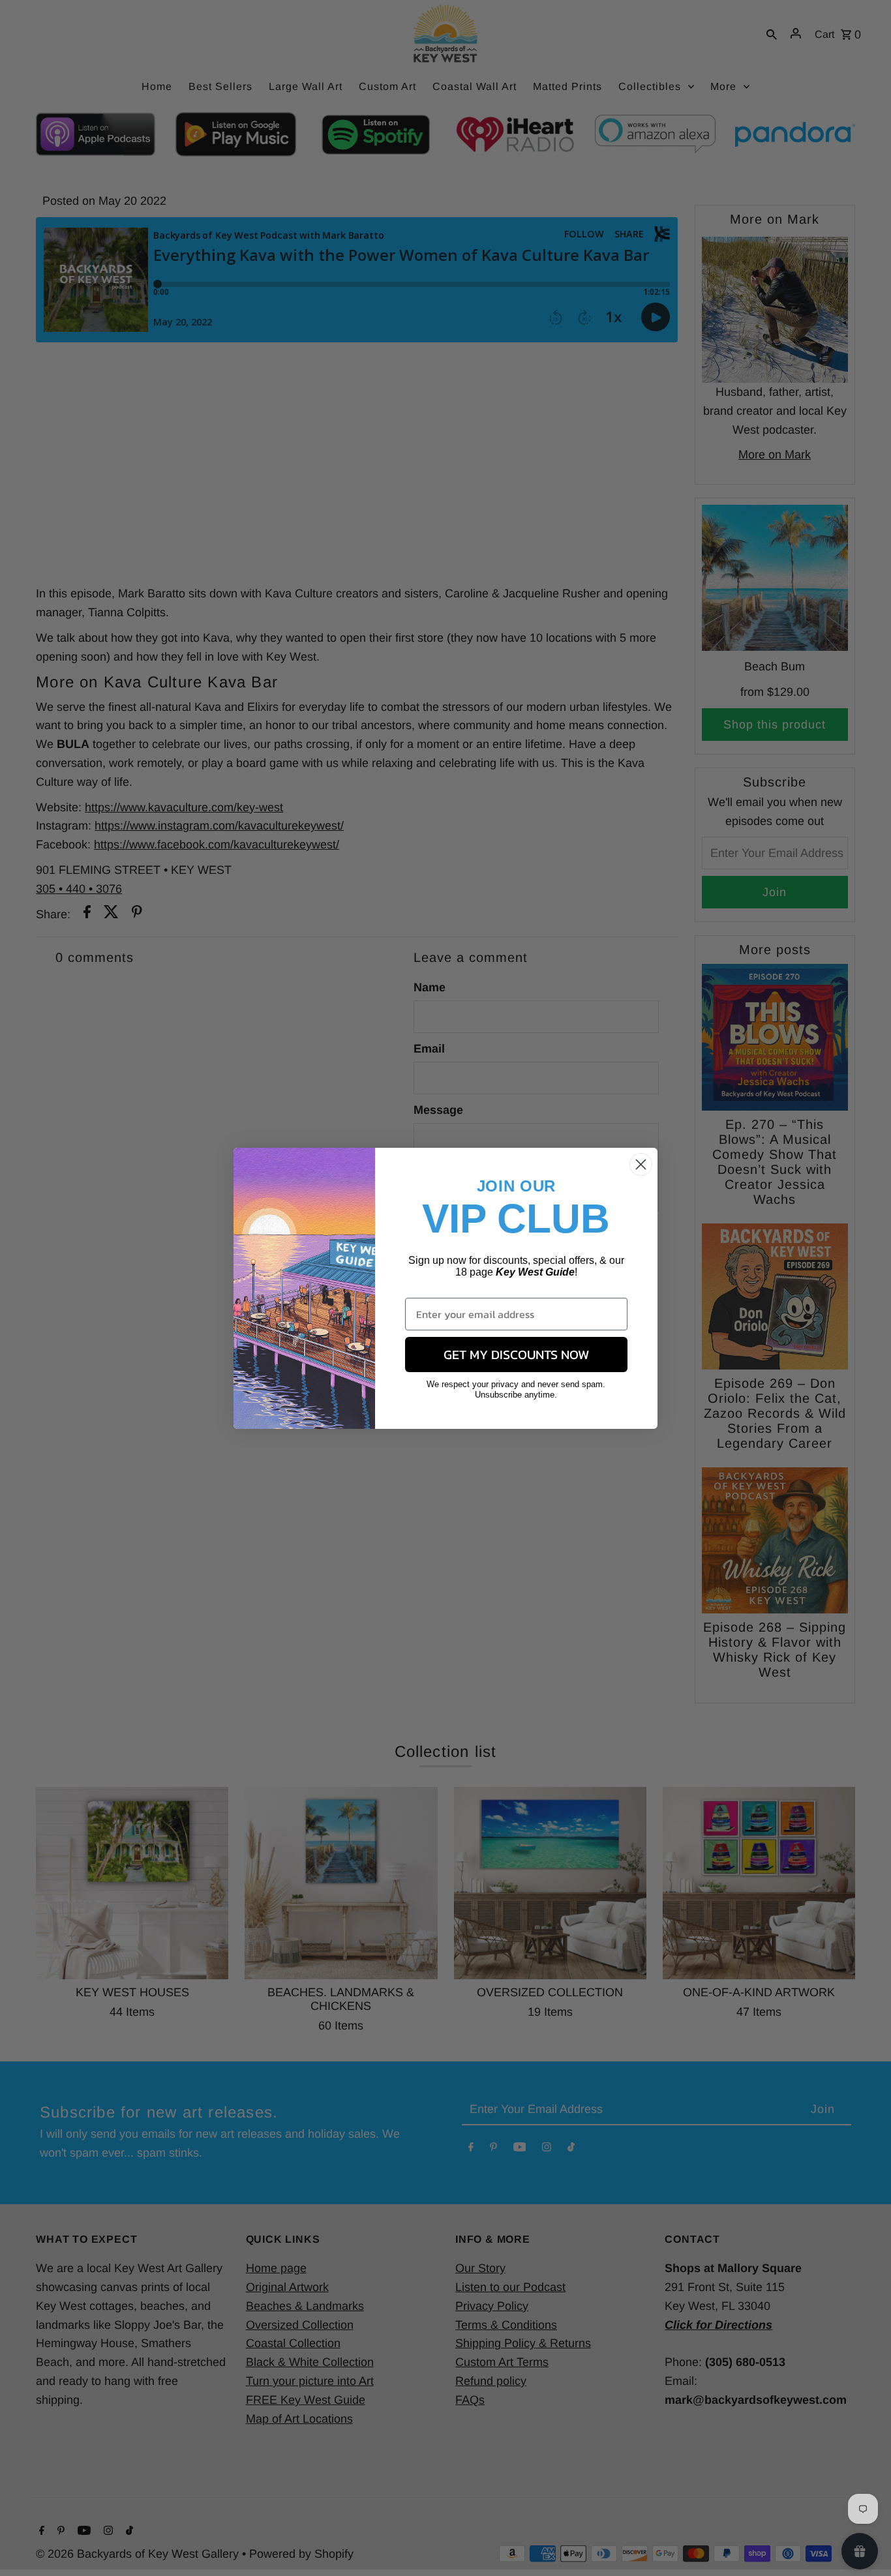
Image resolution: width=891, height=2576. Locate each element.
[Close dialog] (641, 1164)
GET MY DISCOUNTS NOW (516, 1355)
